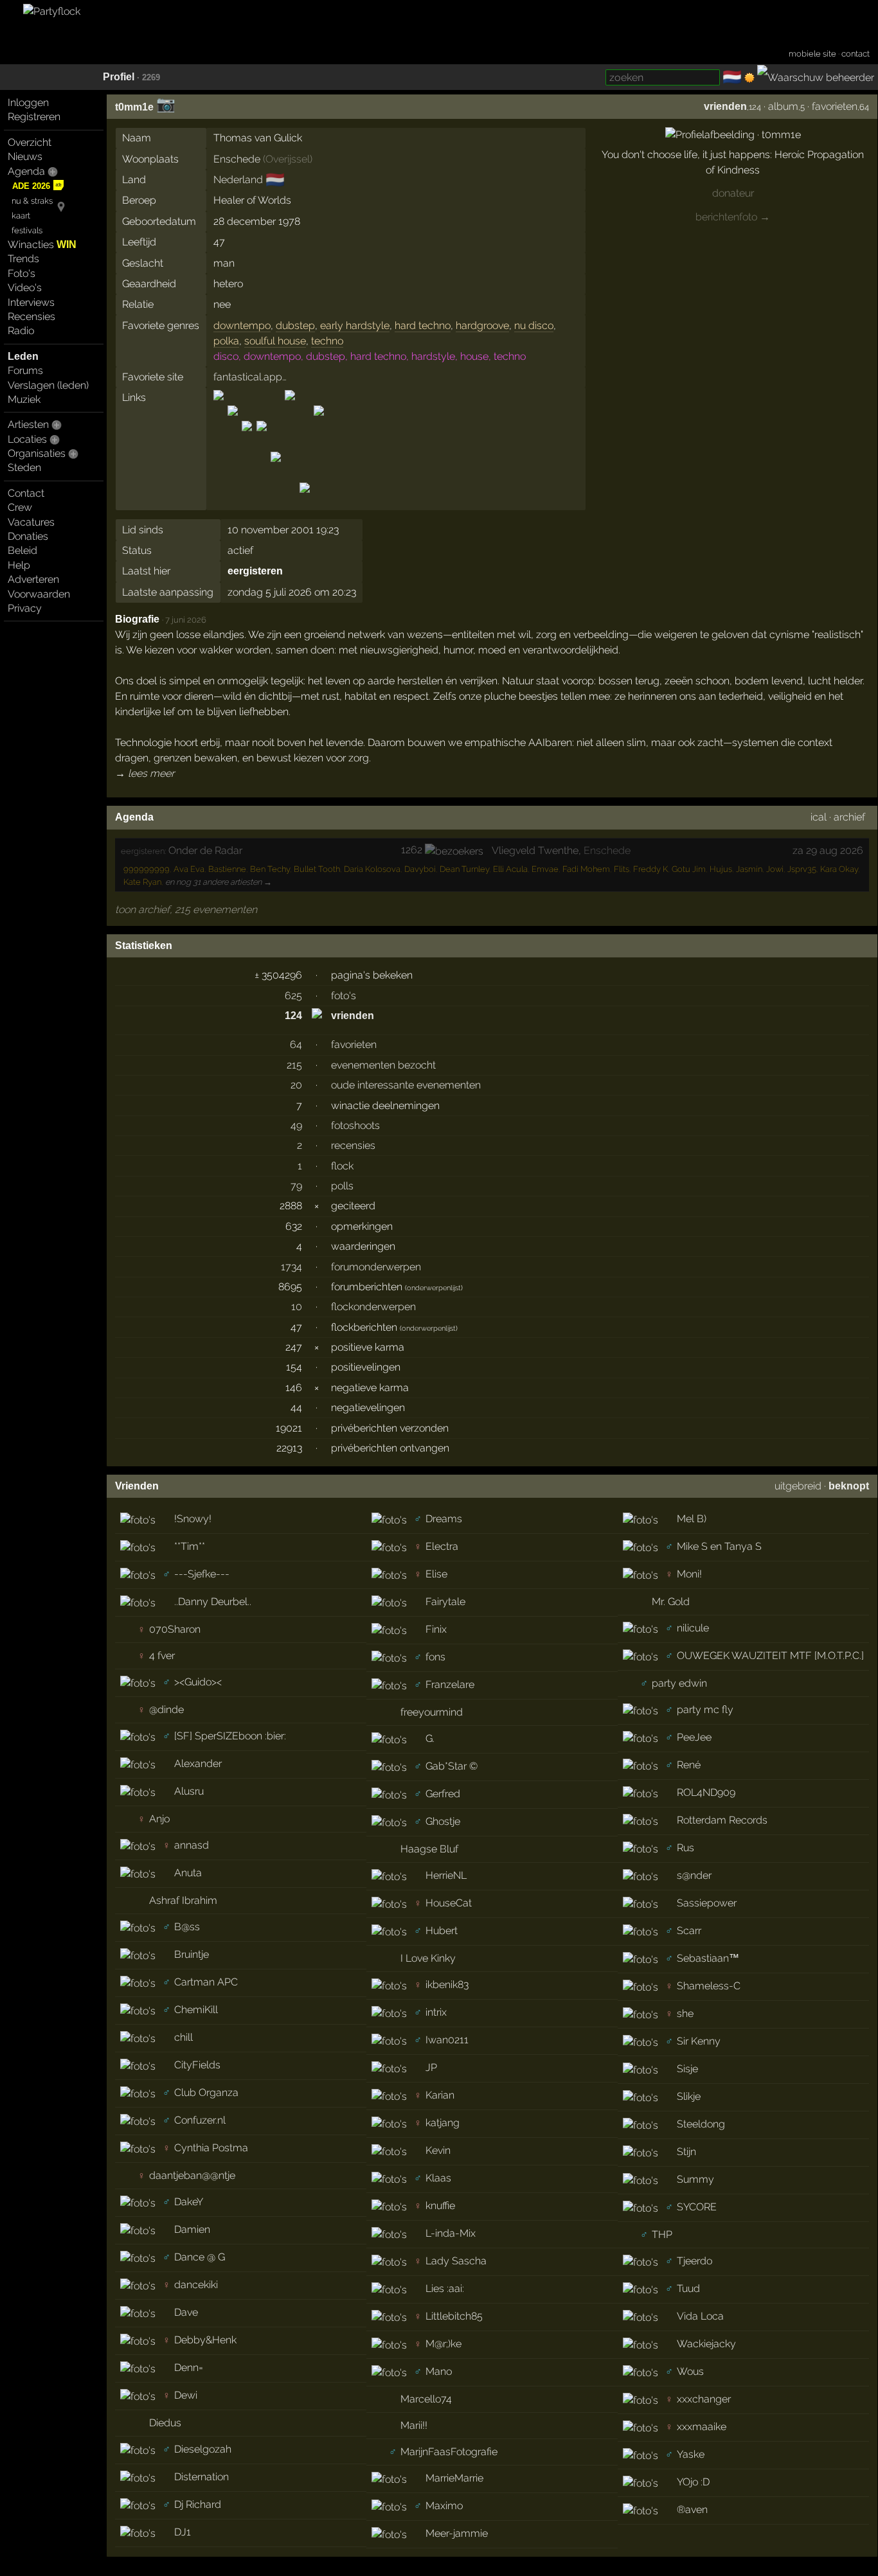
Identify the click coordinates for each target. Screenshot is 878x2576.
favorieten (835, 106)
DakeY (189, 2202)
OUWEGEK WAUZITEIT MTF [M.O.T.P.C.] (770, 1656)
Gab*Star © (452, 1766)
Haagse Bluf (429, 1849)
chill (184, 2037)
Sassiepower (707, 1903)
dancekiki (196, 2285)
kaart (21, 216)
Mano (439, 2371)
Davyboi (420, 869)
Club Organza (206, 2092)
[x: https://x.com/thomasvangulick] (305, 499)
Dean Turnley (464, 869)
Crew (20, 507)
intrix (436, 2012)
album (783, 106)
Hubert (442, 1931)
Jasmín (749, 869)
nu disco (534, 325)
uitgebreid (798, 1486)
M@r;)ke (443, 2344)
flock (342, 1166)
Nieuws (25, 156)
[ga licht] (749, 78)
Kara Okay (839, 869)
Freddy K (650, 869)
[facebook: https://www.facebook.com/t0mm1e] (219, 499)
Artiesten (28, 424)
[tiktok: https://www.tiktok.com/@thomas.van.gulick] (276, 499)
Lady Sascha (456, 2261)
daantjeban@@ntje (192, 2175)
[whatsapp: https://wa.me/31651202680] (290, 499)
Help (19, 565)
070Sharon (175, 1629)
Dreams (444, 1519)
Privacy (25, 608)
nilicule (693, 1628)
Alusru (189, 1791)
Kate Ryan (142, 882)
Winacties (42, 244)
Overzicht (30, 142)
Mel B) (692, 1519)
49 (296, 1125)
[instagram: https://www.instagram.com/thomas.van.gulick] (233, 499)
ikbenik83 (447, 1985)
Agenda (26, 171)
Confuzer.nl (200, 2120)
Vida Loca (700, 2316)
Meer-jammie (457, 2533)
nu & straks (32, 201)
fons (435, 1657)
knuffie (440, 2206)
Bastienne (227, 869)
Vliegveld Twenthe (535, 850)
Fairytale (445, 1602)
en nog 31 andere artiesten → (219, 882)
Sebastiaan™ (708, 1958)
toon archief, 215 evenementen (186, 910)
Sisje (687, 2069)
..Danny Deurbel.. (213, 1602)
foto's (344, 996)
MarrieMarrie (454, 2478)
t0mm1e (134, 107)
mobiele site (812, 54)
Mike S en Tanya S (719, 1546)
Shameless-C (709, 1986)
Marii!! (414, 2425)
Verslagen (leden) (48, 385)
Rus (685, 1848)
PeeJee (694, 1737)
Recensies (31, 316)
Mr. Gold (671, 1602)
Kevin (438, 2150)
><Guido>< (198, 1682)
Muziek (24, 399)
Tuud (688, 2288)
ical (819, 817)
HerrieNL (446, 1875)
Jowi (775, 869)
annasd (192, 1845)
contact (856, 54)
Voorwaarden (39, 594)
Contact (26, 493)
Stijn (686, 2152)
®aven (692, 2509)
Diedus (165, 2423)
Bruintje (192, 1954)
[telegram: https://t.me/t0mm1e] (262, 499)
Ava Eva (189, 869)
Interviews (31, 302)
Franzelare (450, 1684)
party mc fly (705, 1710)
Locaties (27, 439)
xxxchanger (704, 2399)
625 (293, 996)
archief (849, 817)
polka (226, 341)
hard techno (423, 325)
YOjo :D (693, 2482)
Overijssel (288, 159)
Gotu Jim (689, 869)
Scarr (689, 1931)
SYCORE (697, 2207)
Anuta (188, 1873)
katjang (443, 2123)
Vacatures (31, 522)
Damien (192, 2229)
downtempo (242, 325)
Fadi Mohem (586, 869)
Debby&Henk (205, 2340)
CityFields (197, 2065)
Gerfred (443, 1794)
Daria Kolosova (372, 869)
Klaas (438, 2178)
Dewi (186, 2395)
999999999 (147, 869)
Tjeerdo (694, 2261)
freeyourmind (432, 1712)
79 (296, 1186)
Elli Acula (510, 869)
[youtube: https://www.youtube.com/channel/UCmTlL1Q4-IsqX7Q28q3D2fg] (318, 499)
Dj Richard (198, 2504)
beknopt (849, 1486)
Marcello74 (426, 2399)
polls (342, 1186)
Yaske (691, 2454)
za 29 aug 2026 (828, 850)
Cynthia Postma (211, 2148)
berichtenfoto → (733, 217)
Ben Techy (270, 869)
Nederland (238, 180)
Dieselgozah (203, 2449)
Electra (442, 1546)
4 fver (162, 1656)
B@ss (187, 1927)
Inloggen (28, 102)
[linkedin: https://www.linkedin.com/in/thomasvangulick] (247, 499)
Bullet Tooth (317, 869)
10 (297, 1307)
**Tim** (190, 1546)
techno (327, 341)
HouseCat (449, 1903)
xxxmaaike (702, 2427)
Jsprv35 (802, 869)
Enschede (237, 159)
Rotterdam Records (722, 1820)
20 (296, 1085)
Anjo (159, 1819)
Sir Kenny (699, 2041)
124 (293, 1016)
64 (296, 1044)
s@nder (694, 1875)
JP (431, 2067)
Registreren (34, 117)
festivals (27, 230)
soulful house (275, 341)
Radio (21, 331)
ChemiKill (196, 2010)
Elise (436, 1574)
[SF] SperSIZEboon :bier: (230, 1736)
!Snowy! (193, 1519)
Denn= (189, 2367)
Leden (23, 356)
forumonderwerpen (376, 1267)
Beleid (22, 550)
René (689, 1765)
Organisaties (37, 453)
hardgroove (482, 325)
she (685, 2013)
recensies (353, 1145)
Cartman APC (206, 1982)
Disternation (202, 2477)
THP (662, 2234)
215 (294, 1065)
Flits (622, 869)
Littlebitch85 (454, 2316)
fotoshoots (355, 1125)
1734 (291, 1267)
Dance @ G (200, 2257)
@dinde (166, 1710)
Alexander (198, 1763)
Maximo (444, 2506)
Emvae (545, 869)
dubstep (295, 325)
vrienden (725, 106)
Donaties (28, 536)
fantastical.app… (250, 377)
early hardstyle (355, 325)
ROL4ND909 (706, 1792)
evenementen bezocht (383, 1065)
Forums (25, 370)
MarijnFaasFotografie (449, 2452)
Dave (186, 2312)
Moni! (689, 1574)
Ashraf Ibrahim (183, 1900)
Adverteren (33, 579)
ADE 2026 (31, 186)
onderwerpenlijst (434, 1288)
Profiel (119, 77)
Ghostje (443, 1821)
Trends (23, 259)
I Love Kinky (428, 1958)
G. (430, 1738)
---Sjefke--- (202, 1574)
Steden (24, 467)
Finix (436, 1629)
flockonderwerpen (373, 1307)
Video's (25, 288)
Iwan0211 (447, 2040)
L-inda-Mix (451, 2233)
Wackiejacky (706, 2344)
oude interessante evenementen (406, 1085)
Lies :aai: (445, 2288)
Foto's (22, 273)
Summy (695, 2179)
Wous (690, 2371)
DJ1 (183, 2532)
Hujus (721, 869)
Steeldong (701, 2124)
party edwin (679, 1683)
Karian (440, 2095)
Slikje (689, 2096)
